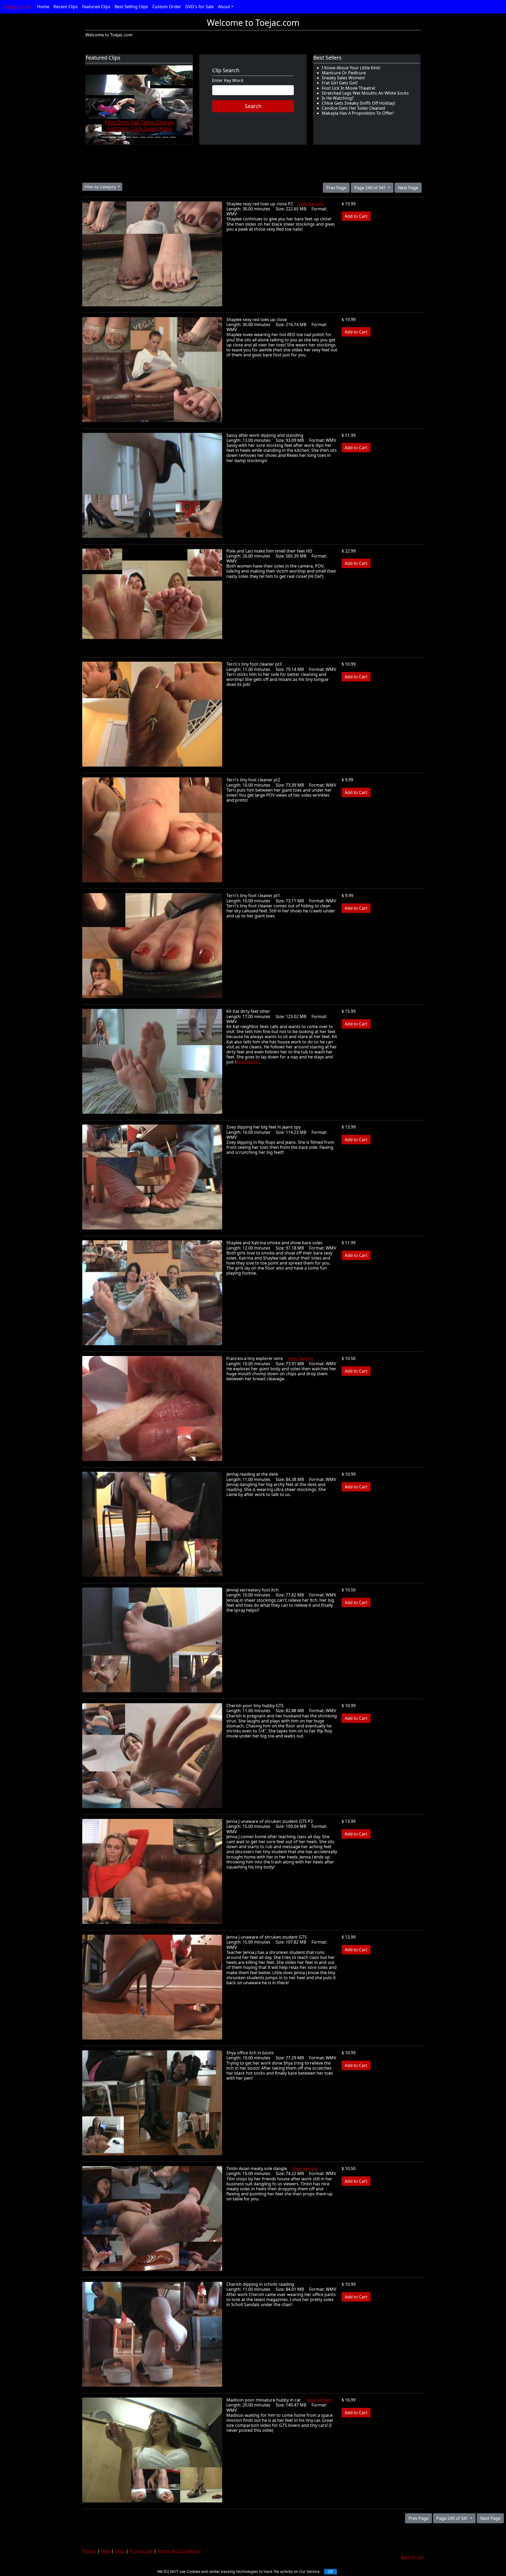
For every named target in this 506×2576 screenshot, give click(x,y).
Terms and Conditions (179, 2551)
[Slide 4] (128, 137)
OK (330, 2571)
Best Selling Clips (131, 7)
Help (106, 2551)
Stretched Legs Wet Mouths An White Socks (365, 93)
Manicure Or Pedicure (344, 73)
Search (253, 106)
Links (120, 2551)
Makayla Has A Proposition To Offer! (358, 113)
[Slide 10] (173, 137)
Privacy (89, 2551)
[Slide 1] (105, 137)
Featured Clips (96, 7)
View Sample (311, 204)
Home (43, 7)
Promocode (141, 2551)
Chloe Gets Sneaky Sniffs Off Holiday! (359, 103)
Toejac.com (17, 7)
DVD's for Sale (200, 7)
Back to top (412, 2557)
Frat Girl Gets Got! (340, 83)
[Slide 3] (120, 137)
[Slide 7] (150, 137)
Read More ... (249, 1062)
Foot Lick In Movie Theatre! (349, 88)
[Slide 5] (135, 137)
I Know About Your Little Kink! (351, 68)
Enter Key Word (228, 81)
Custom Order (167, 7)
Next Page (408, 188)
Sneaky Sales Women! (343, 78)
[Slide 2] (113, 137)
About (224, 7)
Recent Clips (66, 7)
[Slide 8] (158, 137)
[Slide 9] (165, 137)
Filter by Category (101, 187)
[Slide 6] (143, 137)
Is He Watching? (338, 98)
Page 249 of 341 (371, 188)
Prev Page (336, 188)
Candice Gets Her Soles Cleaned (353, 108)
